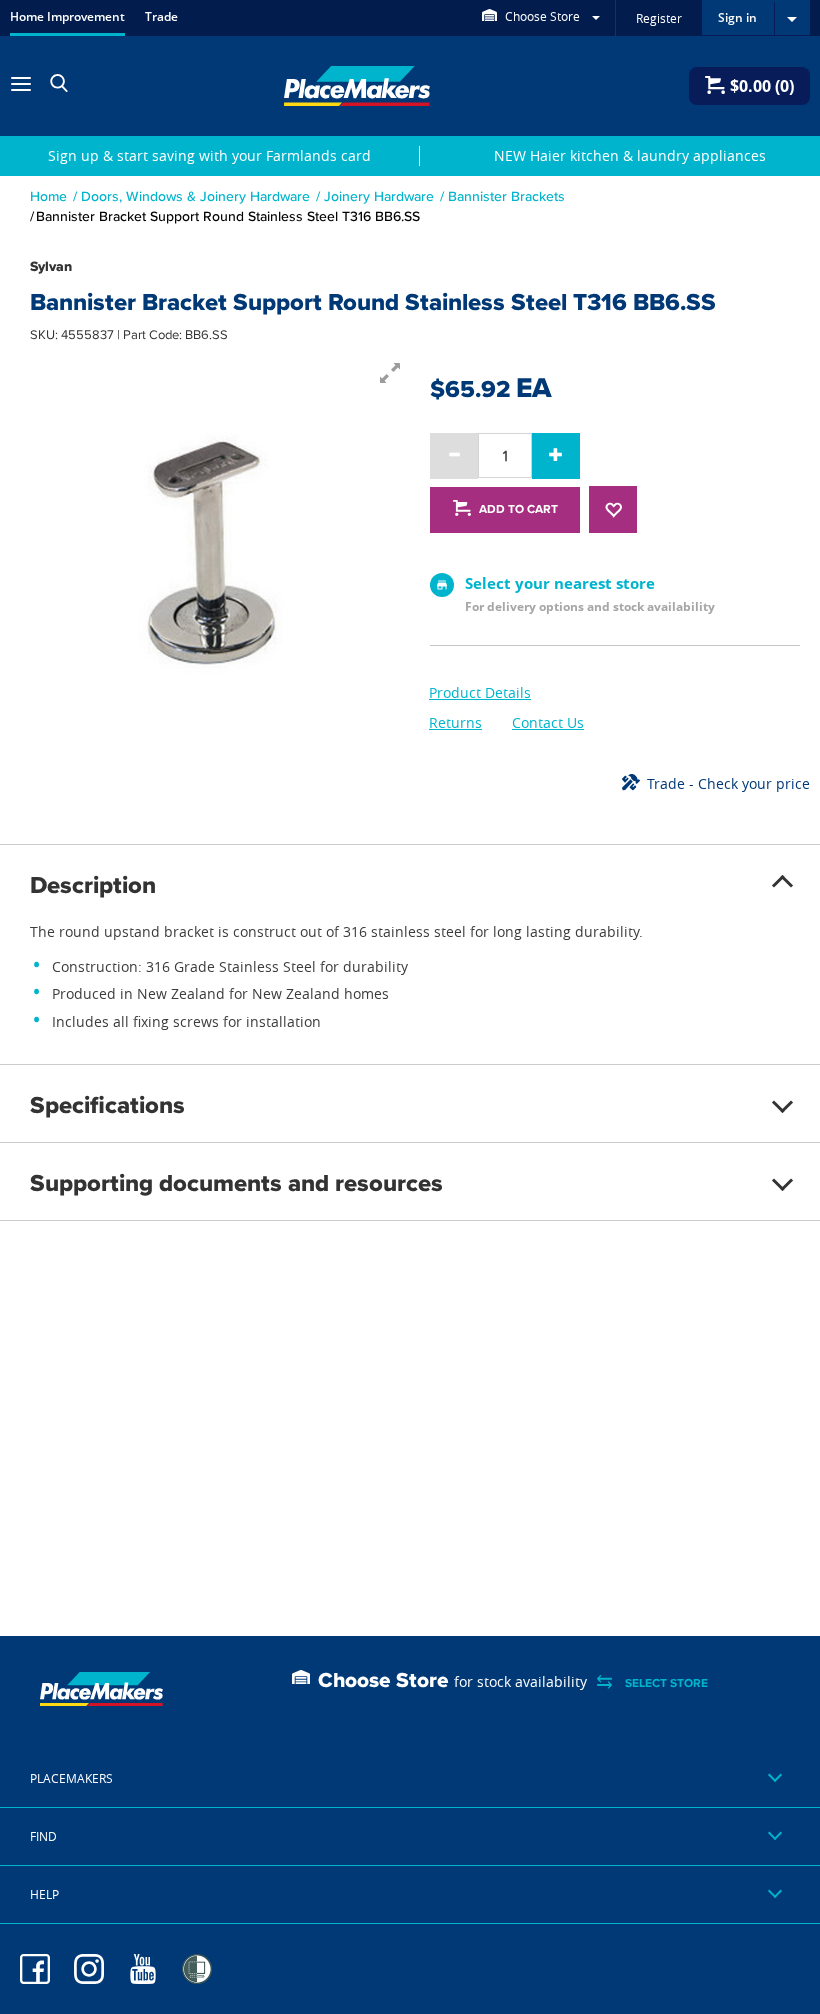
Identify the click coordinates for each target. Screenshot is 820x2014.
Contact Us (548, 722)
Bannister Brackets (506, 196)
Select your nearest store (560, 583)
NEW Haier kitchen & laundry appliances (630, 155)
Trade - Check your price (728, 783)
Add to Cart (518, 509)
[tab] (410, 1778)
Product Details (480, 692)
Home (48, 196)
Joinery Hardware (379, 196)
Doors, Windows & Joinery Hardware (195, 196)
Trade (161, 16)
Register (659, 18)
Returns (455, 722)
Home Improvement (67, 16)
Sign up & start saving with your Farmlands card (209, 155)
